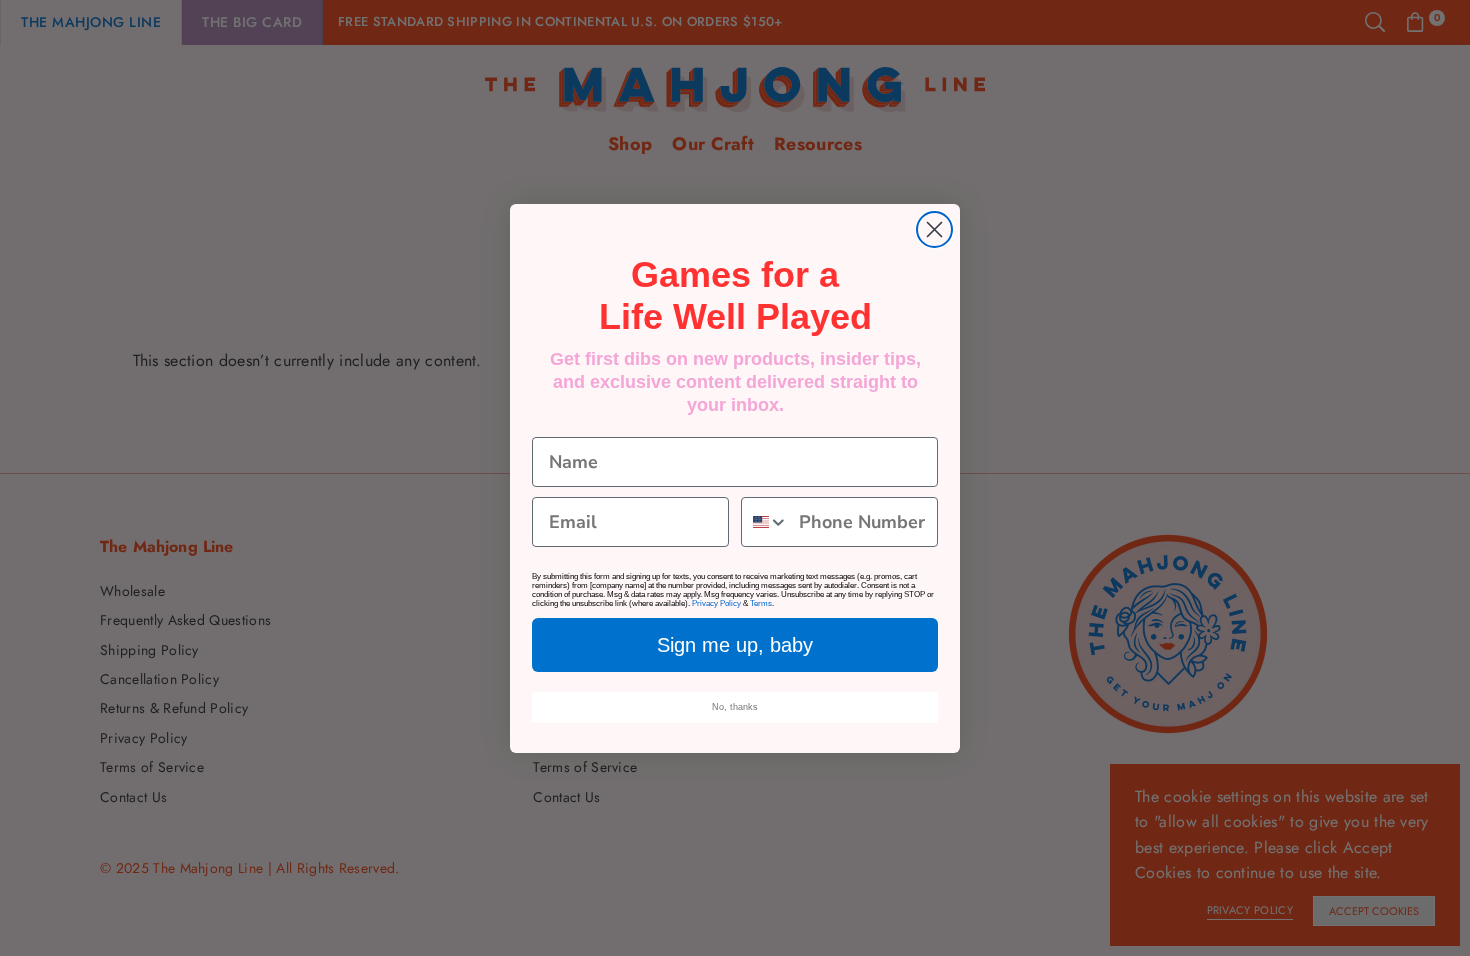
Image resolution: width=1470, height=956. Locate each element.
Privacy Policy (716, 603)
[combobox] (765, 522)
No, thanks (735, 707)
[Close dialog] (934, 229)
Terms (761, 603)
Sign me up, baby (735, 645)
